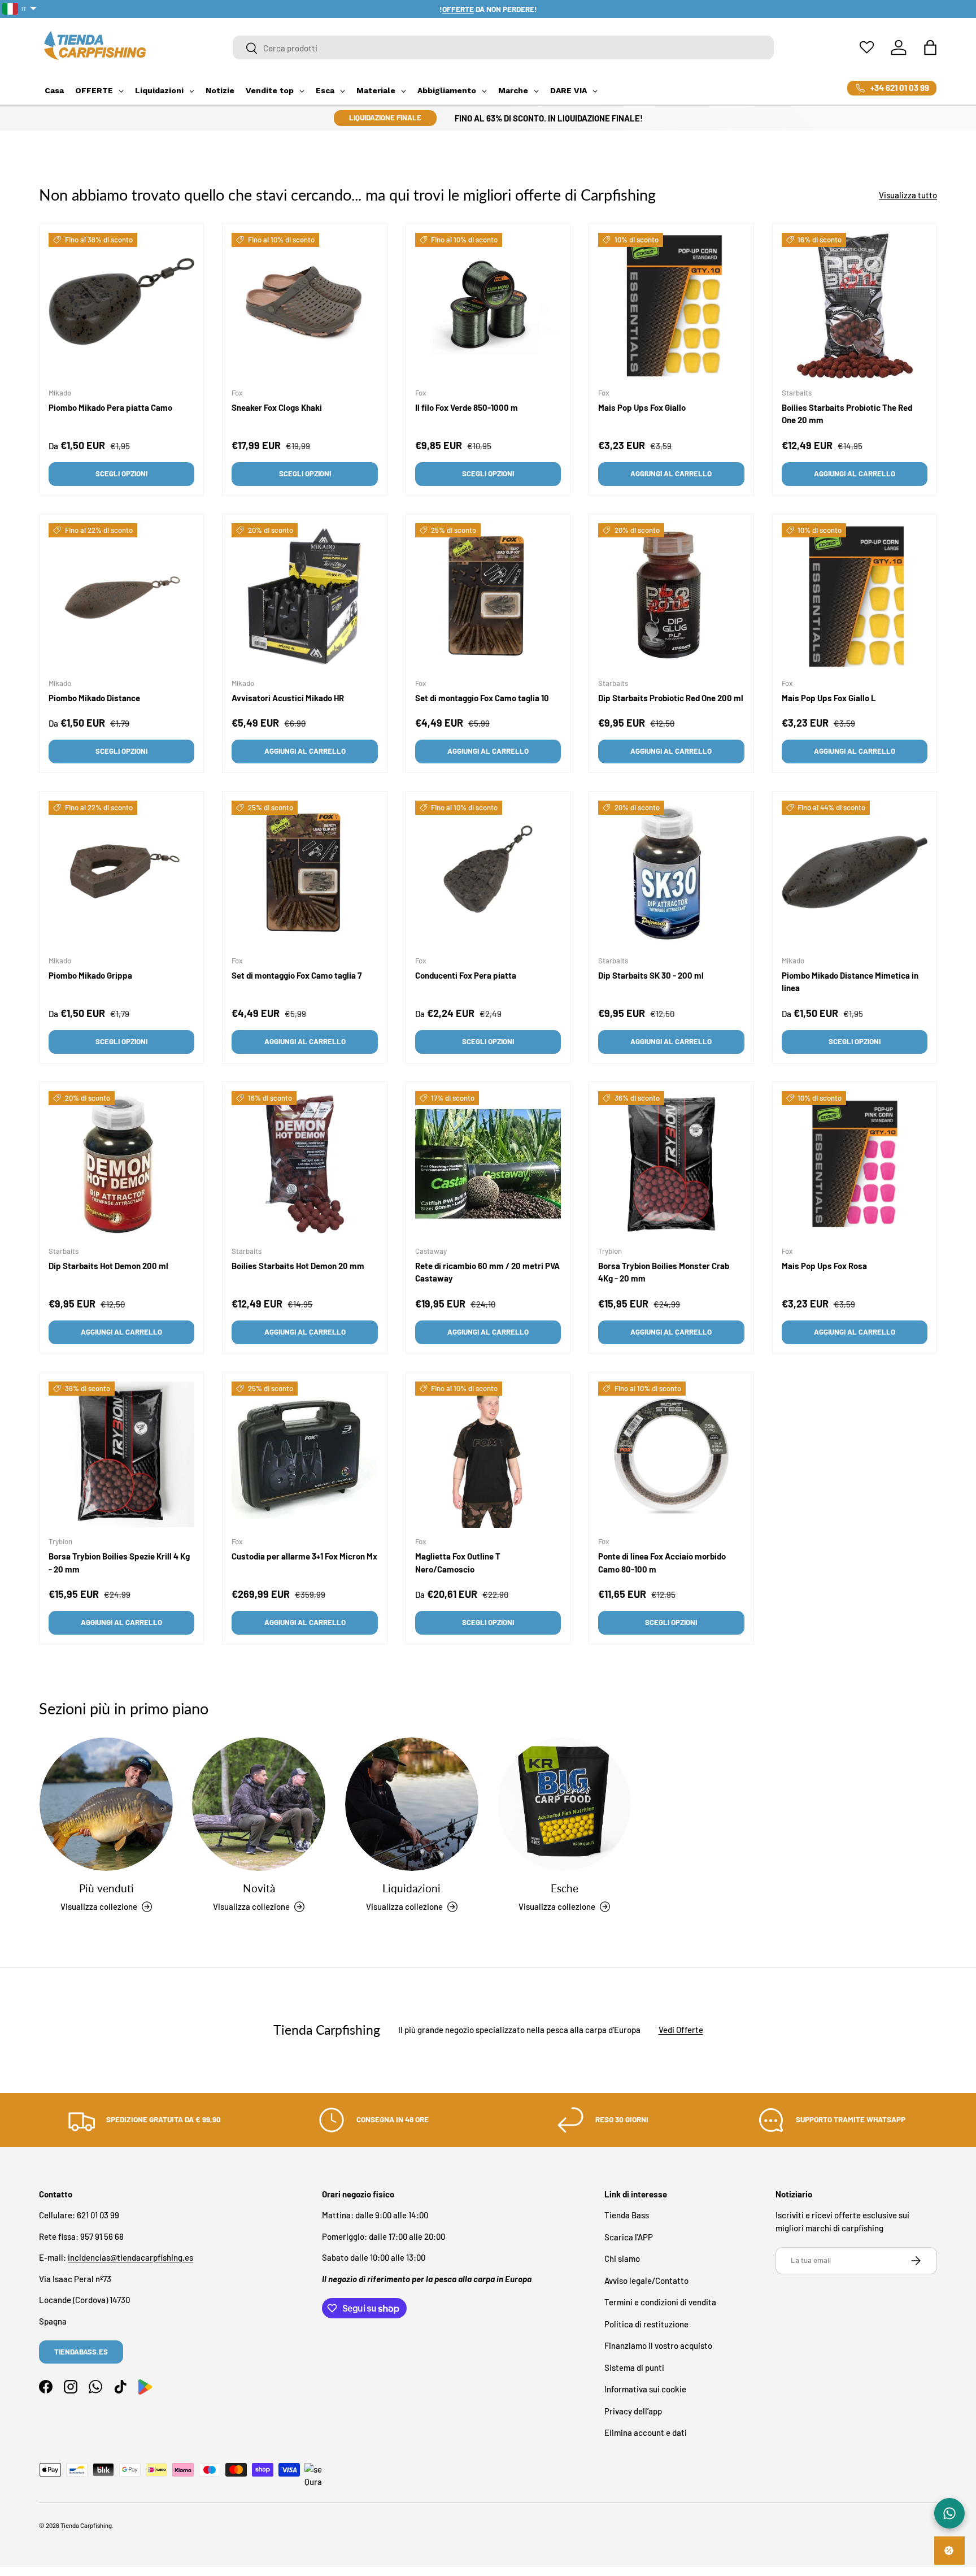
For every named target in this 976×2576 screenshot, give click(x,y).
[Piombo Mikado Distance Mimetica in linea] (855, 874)
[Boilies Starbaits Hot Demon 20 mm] (304, 1164)
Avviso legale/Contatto (646, 2280)
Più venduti (106, 1888)
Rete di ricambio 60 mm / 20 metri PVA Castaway (487, 1273)
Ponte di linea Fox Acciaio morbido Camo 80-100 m (662, 1563)
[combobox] (504, 48)
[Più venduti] (106, 1804)
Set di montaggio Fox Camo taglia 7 (297, 976)
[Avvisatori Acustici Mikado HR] (304, 596)
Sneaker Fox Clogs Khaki (277, 407)
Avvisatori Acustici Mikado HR (288, 698)
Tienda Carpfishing (86, 2525)
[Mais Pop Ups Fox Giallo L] (855, 596)
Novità (259, 1888)
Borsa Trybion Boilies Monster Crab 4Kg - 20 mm (664, 1273)
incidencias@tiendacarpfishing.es (130, 2258)
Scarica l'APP (629, 2237)
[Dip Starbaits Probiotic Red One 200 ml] (671, 596)
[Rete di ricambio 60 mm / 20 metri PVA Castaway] (488, 1164)
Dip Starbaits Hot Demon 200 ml (108, 1266)
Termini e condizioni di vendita (660, 2303)
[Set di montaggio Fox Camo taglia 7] (304, 874)
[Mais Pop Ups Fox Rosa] (855, 1164)
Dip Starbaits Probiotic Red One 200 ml (671, 698)
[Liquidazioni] (412, 1804)
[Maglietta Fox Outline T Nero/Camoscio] (488, 1454)
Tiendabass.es (81, 2352)
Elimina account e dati (646, 2433)
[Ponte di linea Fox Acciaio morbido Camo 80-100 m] (671, 1454)
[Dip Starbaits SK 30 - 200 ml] (671, 874)
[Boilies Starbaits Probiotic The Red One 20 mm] (855, 306)
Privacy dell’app (633, 2411)
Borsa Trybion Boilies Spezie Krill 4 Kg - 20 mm (119, 1563)
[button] (930, 47)
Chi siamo (622, 2259)
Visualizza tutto (908, 195)
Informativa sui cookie (645, 2390)
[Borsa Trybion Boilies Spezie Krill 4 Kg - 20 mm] (121, 1454)
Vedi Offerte (681, 2030)
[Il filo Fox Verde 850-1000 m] (488, 306)
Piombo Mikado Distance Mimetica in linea (850, 982)
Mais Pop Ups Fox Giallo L (829, 698)
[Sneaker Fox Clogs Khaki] (304, 306)
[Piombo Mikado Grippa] (121, 874)
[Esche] (564, 1804)
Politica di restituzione (646, 2324)
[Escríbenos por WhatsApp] (949, 2513)
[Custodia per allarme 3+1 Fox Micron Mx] (304, 1454)
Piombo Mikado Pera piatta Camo (110, 407)
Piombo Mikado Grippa (90, 976)
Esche (565, 1888)
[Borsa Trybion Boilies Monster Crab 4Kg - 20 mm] (671, 1164)
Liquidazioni (411, 1888)
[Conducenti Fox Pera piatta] (488, 874)
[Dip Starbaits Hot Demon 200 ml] (121, 1164)
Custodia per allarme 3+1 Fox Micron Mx (304, 1557)
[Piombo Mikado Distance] (121, 596)
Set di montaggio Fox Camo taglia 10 (482, 698)
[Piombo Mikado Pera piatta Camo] (121, 306)
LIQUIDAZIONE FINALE (385, 118)
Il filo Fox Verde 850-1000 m (467, 407)
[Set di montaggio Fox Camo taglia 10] (488, 596)
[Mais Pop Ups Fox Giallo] (671, 306)
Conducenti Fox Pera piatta (466, 976)
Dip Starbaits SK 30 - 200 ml (651, 976)
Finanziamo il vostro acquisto (658, 2346)
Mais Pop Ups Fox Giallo (642, 407)
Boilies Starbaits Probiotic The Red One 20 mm (847, 414)
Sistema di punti (634, 2368)
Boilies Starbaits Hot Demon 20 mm (298, 1266)
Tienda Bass (627, 2216)
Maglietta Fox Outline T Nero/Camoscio (458, 1563)
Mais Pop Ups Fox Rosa (824, 1266)
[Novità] (259, 1804)
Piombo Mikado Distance (94, 698)
